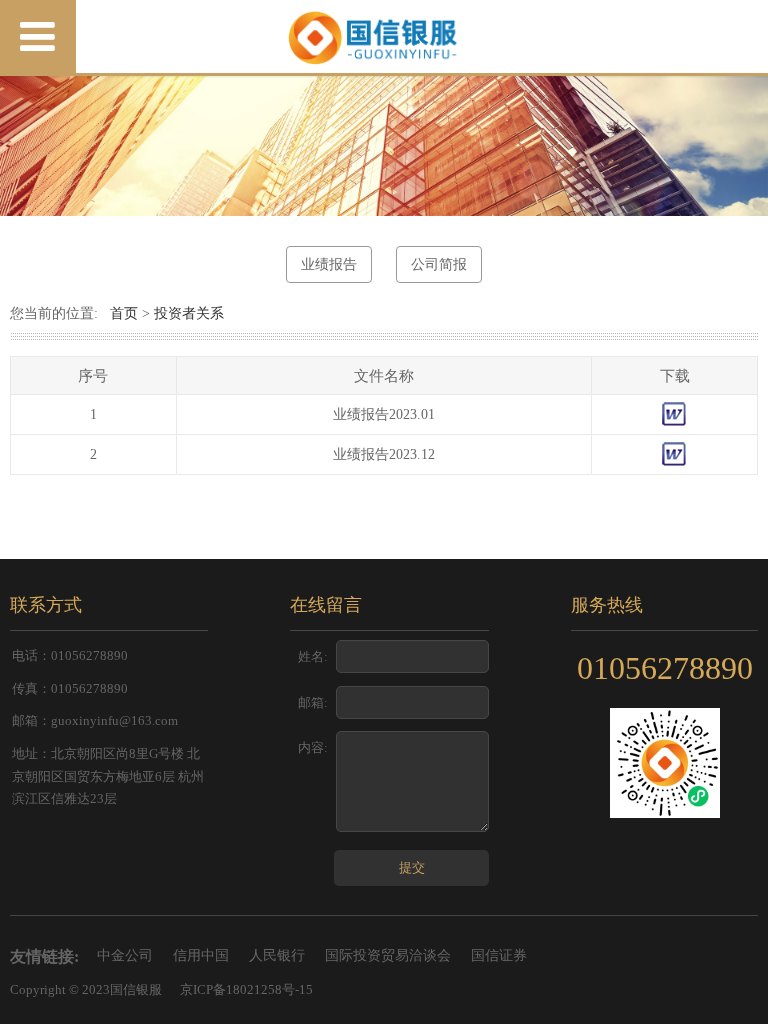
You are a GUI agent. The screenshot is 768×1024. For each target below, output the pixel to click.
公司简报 (439, 264)
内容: (313, 748)
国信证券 (499, 955)
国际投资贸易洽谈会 (388, 955)
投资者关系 (189, 313)
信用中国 (201, 955)
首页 (124, 313)
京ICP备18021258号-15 (246, 990)
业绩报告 (329, 264)
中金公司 (125, 955)
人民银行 (277, 955)
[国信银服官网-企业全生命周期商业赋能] (384, 38)
